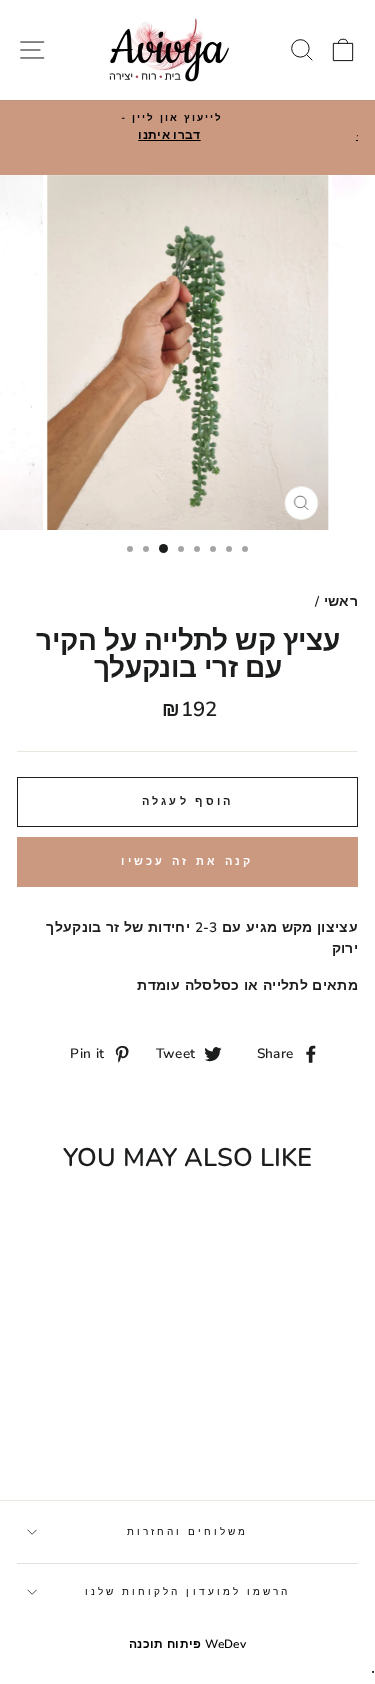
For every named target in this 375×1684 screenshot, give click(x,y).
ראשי (341, 601)
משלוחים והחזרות (188, 1532)
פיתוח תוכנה (165, 1644)
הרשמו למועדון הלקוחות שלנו (188, 1592)
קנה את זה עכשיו (187, 861)
